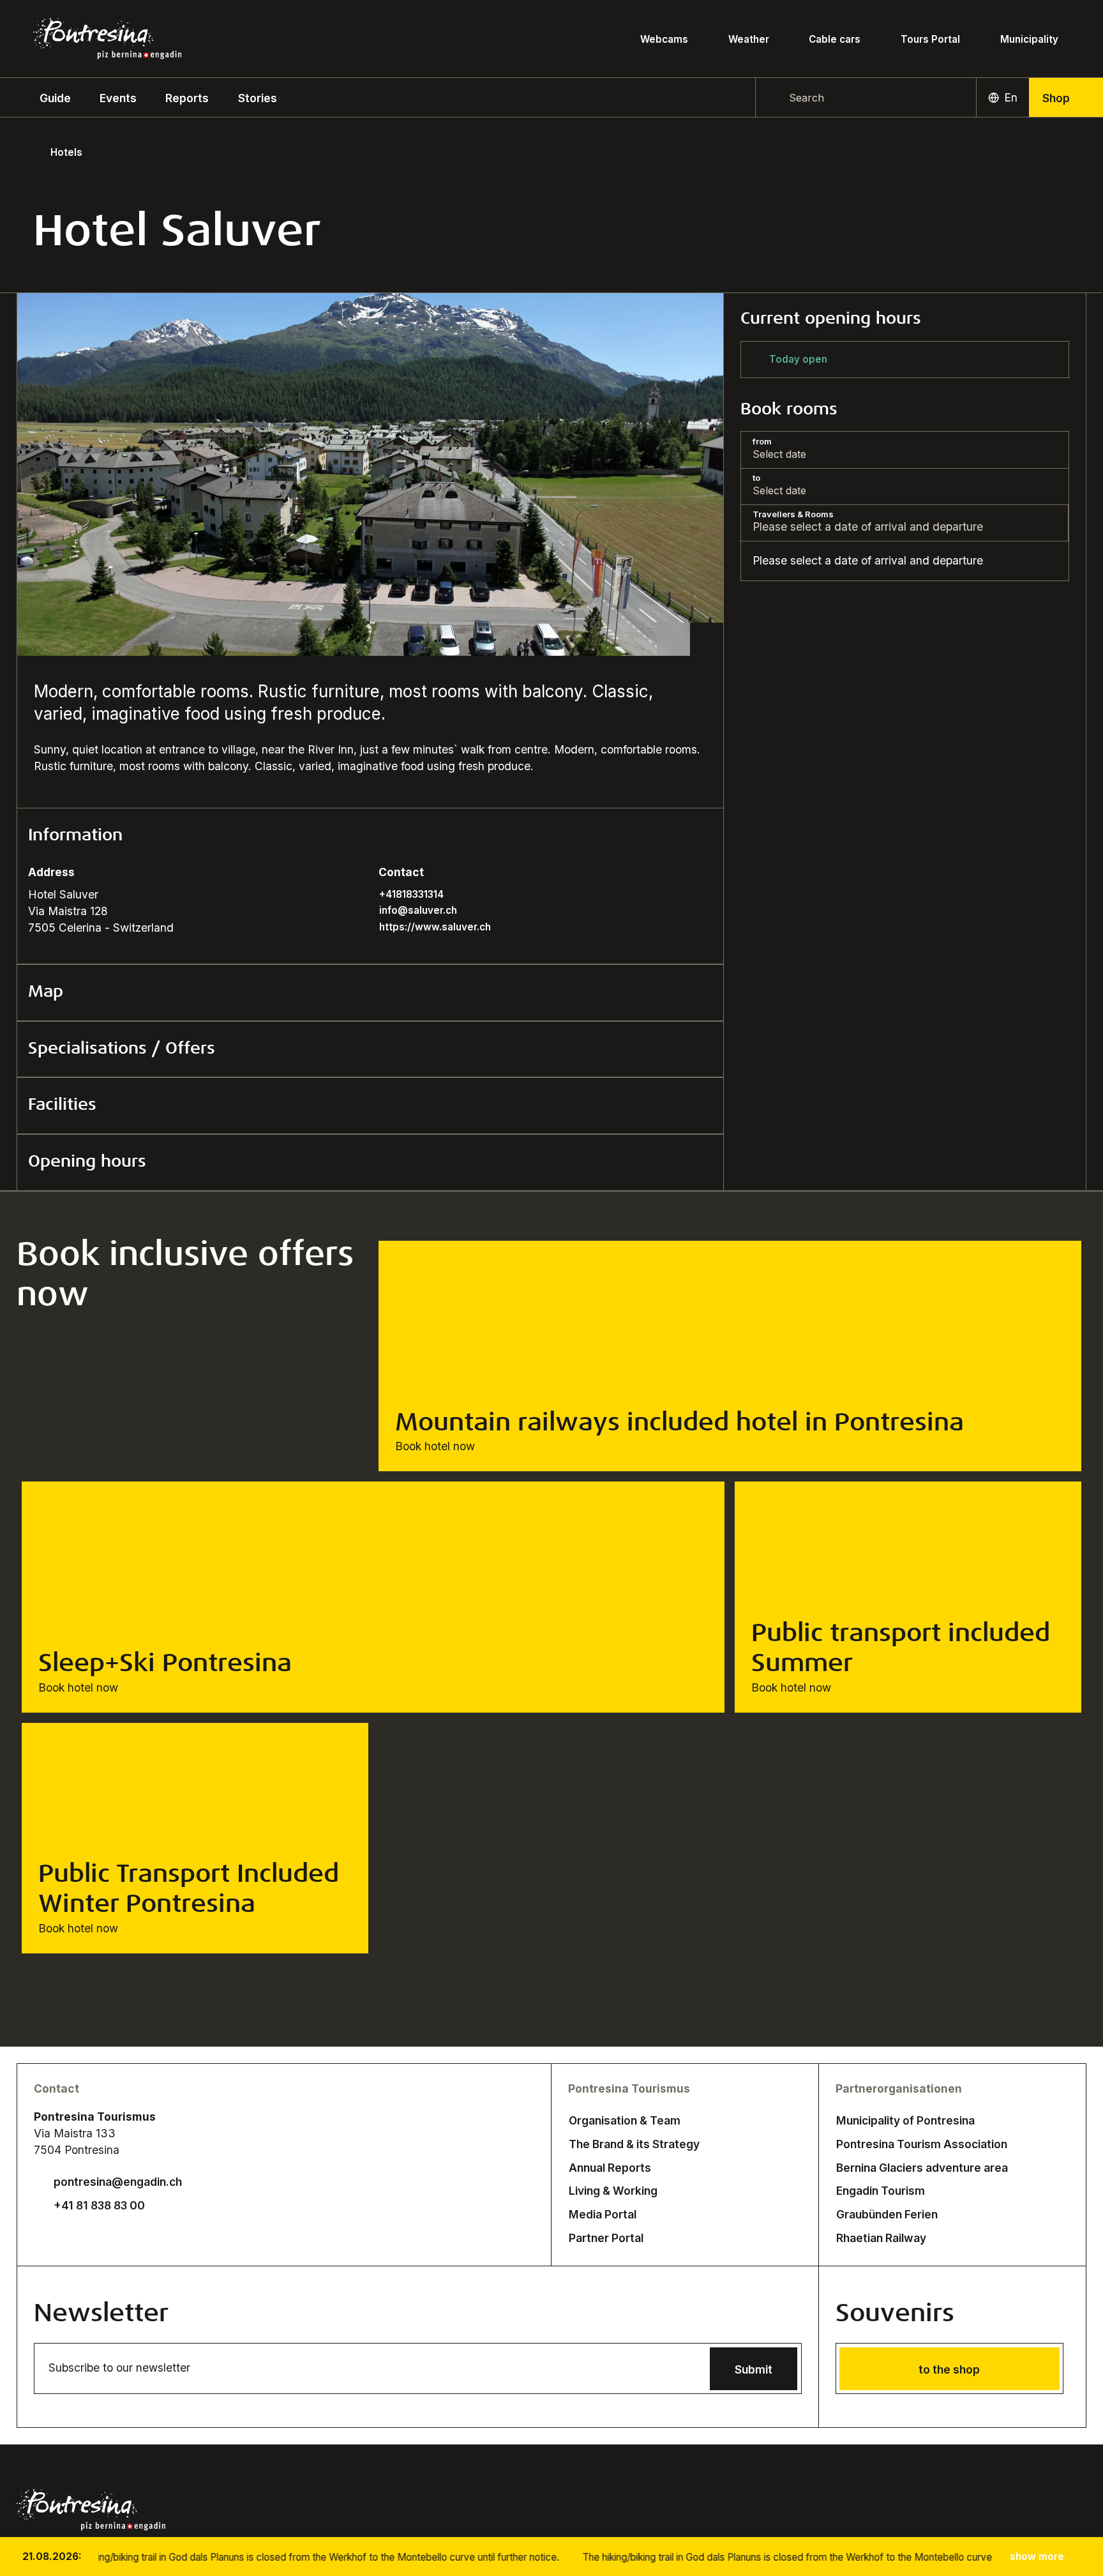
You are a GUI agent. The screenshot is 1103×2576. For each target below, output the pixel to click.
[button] (55, 97)
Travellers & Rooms (793, 514)
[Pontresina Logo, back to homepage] (107, 39)
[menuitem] (118, 97)
